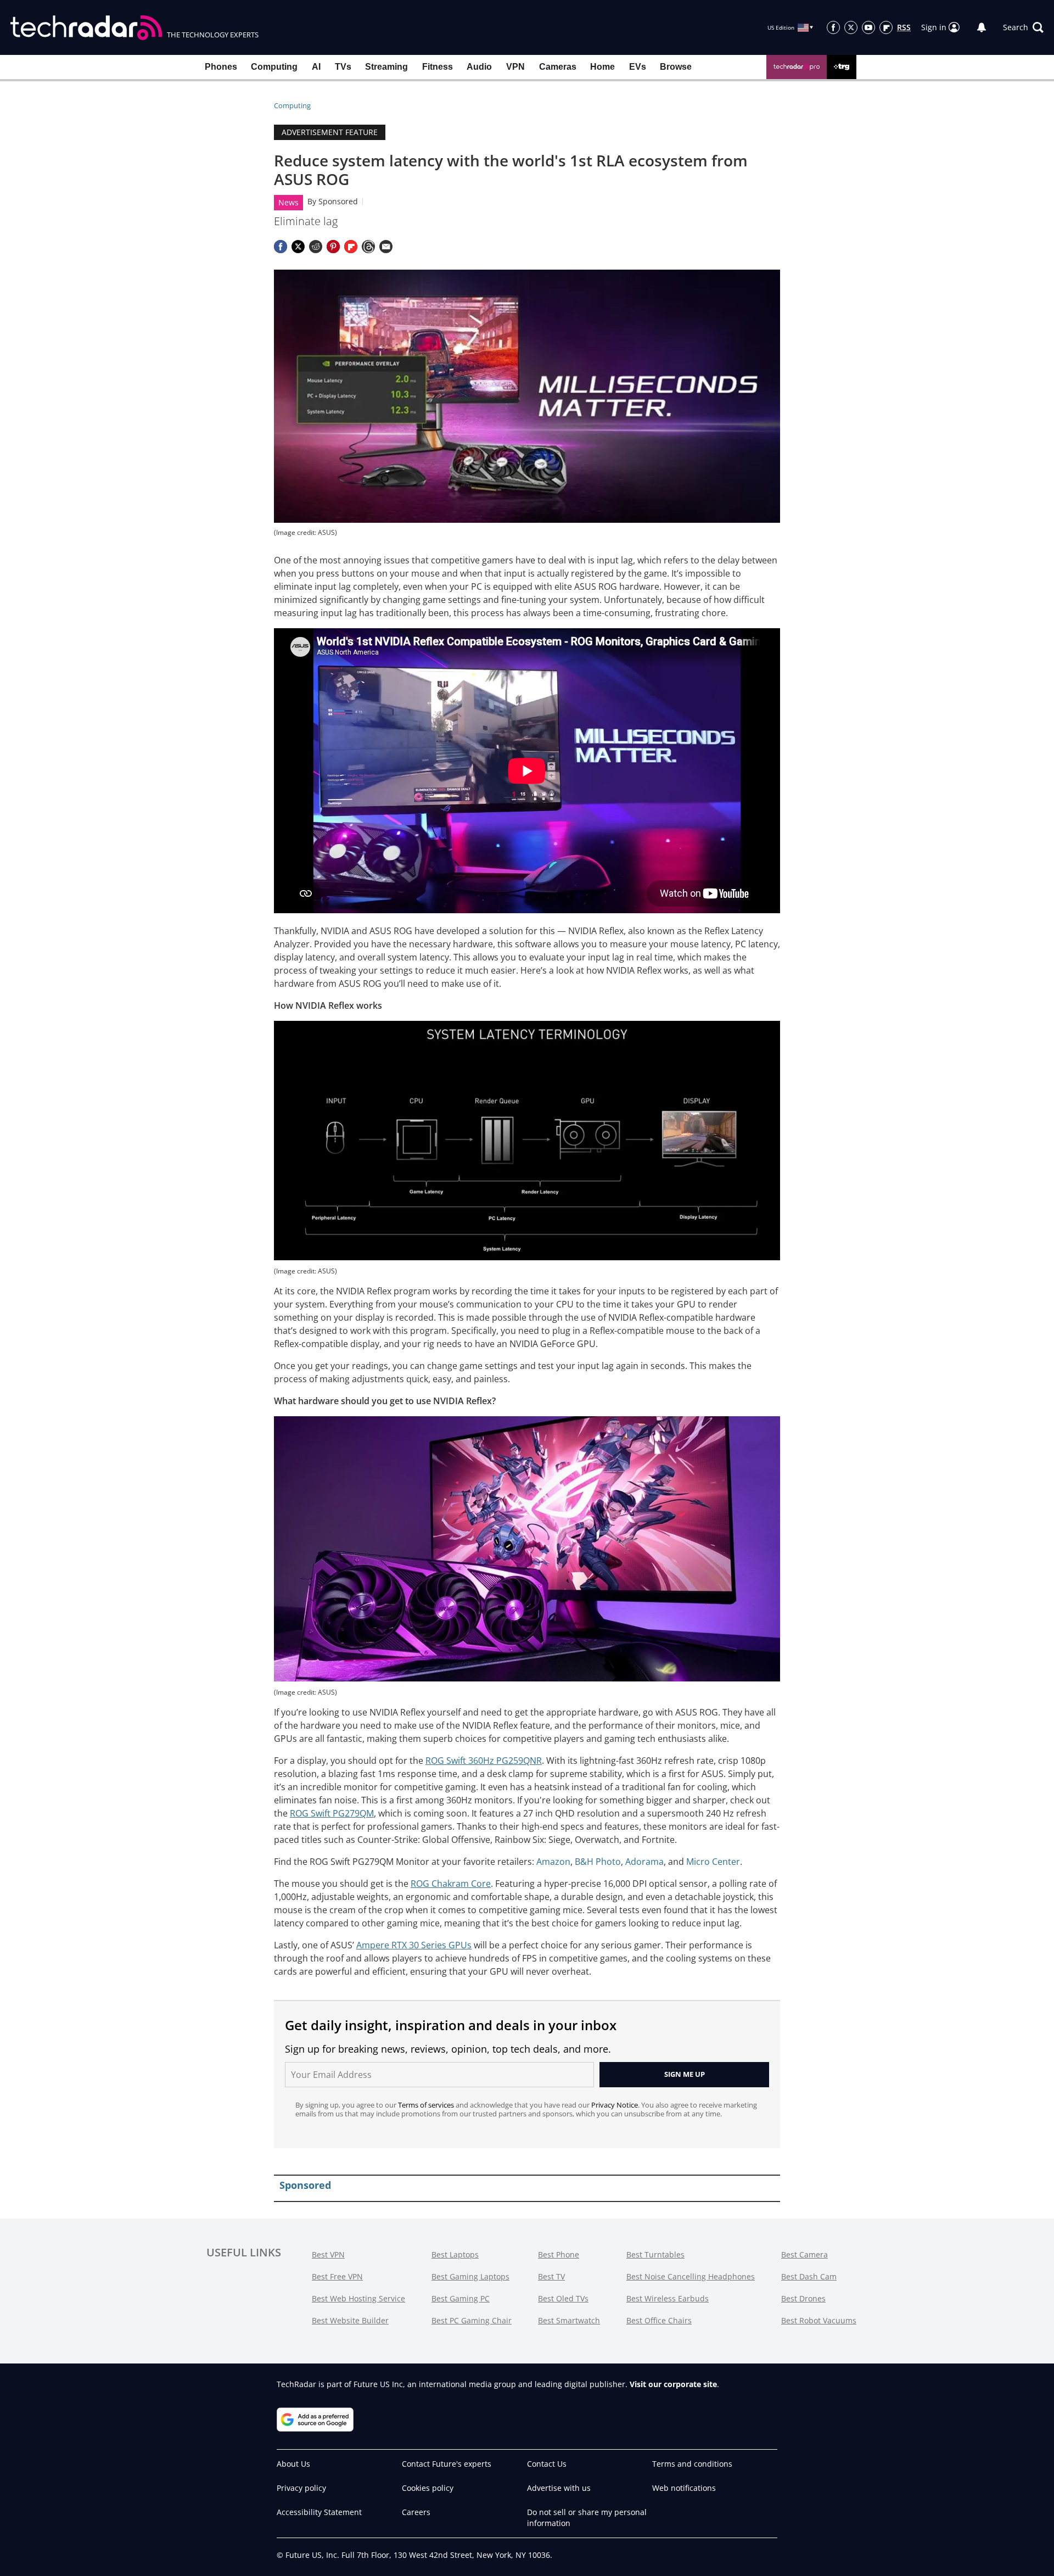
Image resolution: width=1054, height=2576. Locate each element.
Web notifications (684, 2488)
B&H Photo (598, 1862)
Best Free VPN (337, 2276)
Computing (274, 67)
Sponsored (338, 201)
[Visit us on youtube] (868, 27)
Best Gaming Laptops (470, 2276)
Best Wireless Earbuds (668, 2298)
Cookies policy (428, 2488)
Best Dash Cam (809, 2276)
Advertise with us (559, 2488)
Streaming (386, 67)
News (288, 202)
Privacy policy (301, 2488)
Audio (479, 67)
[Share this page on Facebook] (281, 247)
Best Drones (803, 2298)
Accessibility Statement (319, 2512)
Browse (676, 67)
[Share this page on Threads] (368, 247)
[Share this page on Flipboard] (351, 247)
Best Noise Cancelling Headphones (691, 2276)
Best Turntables (655, 2254)
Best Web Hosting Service (358, 2298)
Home (602, 67)
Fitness (438, 67)
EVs (638, 67)
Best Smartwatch (569, 2320)
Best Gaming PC (461, 2298)
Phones (221, 67)
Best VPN (328, 2254)
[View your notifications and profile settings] (982, 27)
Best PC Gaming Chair (472, 2320)
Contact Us (547, 2464)
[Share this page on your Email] (386, 247)
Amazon (553, 1862)
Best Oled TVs (563, 2298)
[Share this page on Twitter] (298, 247)
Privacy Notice (615, 2105)
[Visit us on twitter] (851, 27)
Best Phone (559, 2254)
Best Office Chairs (659, 2320)
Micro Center (713, 1862)
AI (316, 67)
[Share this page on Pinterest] (333, 247)
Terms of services (427, 2105)
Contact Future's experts (447, 2464)
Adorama (644, 1862)
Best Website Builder (350, 2320)
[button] (1023, 27)
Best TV (551, 2276)
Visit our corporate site (673, 2384)
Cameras (558, 67)
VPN (515, 67)
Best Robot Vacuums (819, 2320)
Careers (416, 2512)
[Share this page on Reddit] (316, 247)
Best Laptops (455, 2254)
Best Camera (804, 2254)
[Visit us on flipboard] (886, 27)
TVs (343, 67)
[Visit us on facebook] (833, 27)
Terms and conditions (692, 2464)
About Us (293, 2464)
